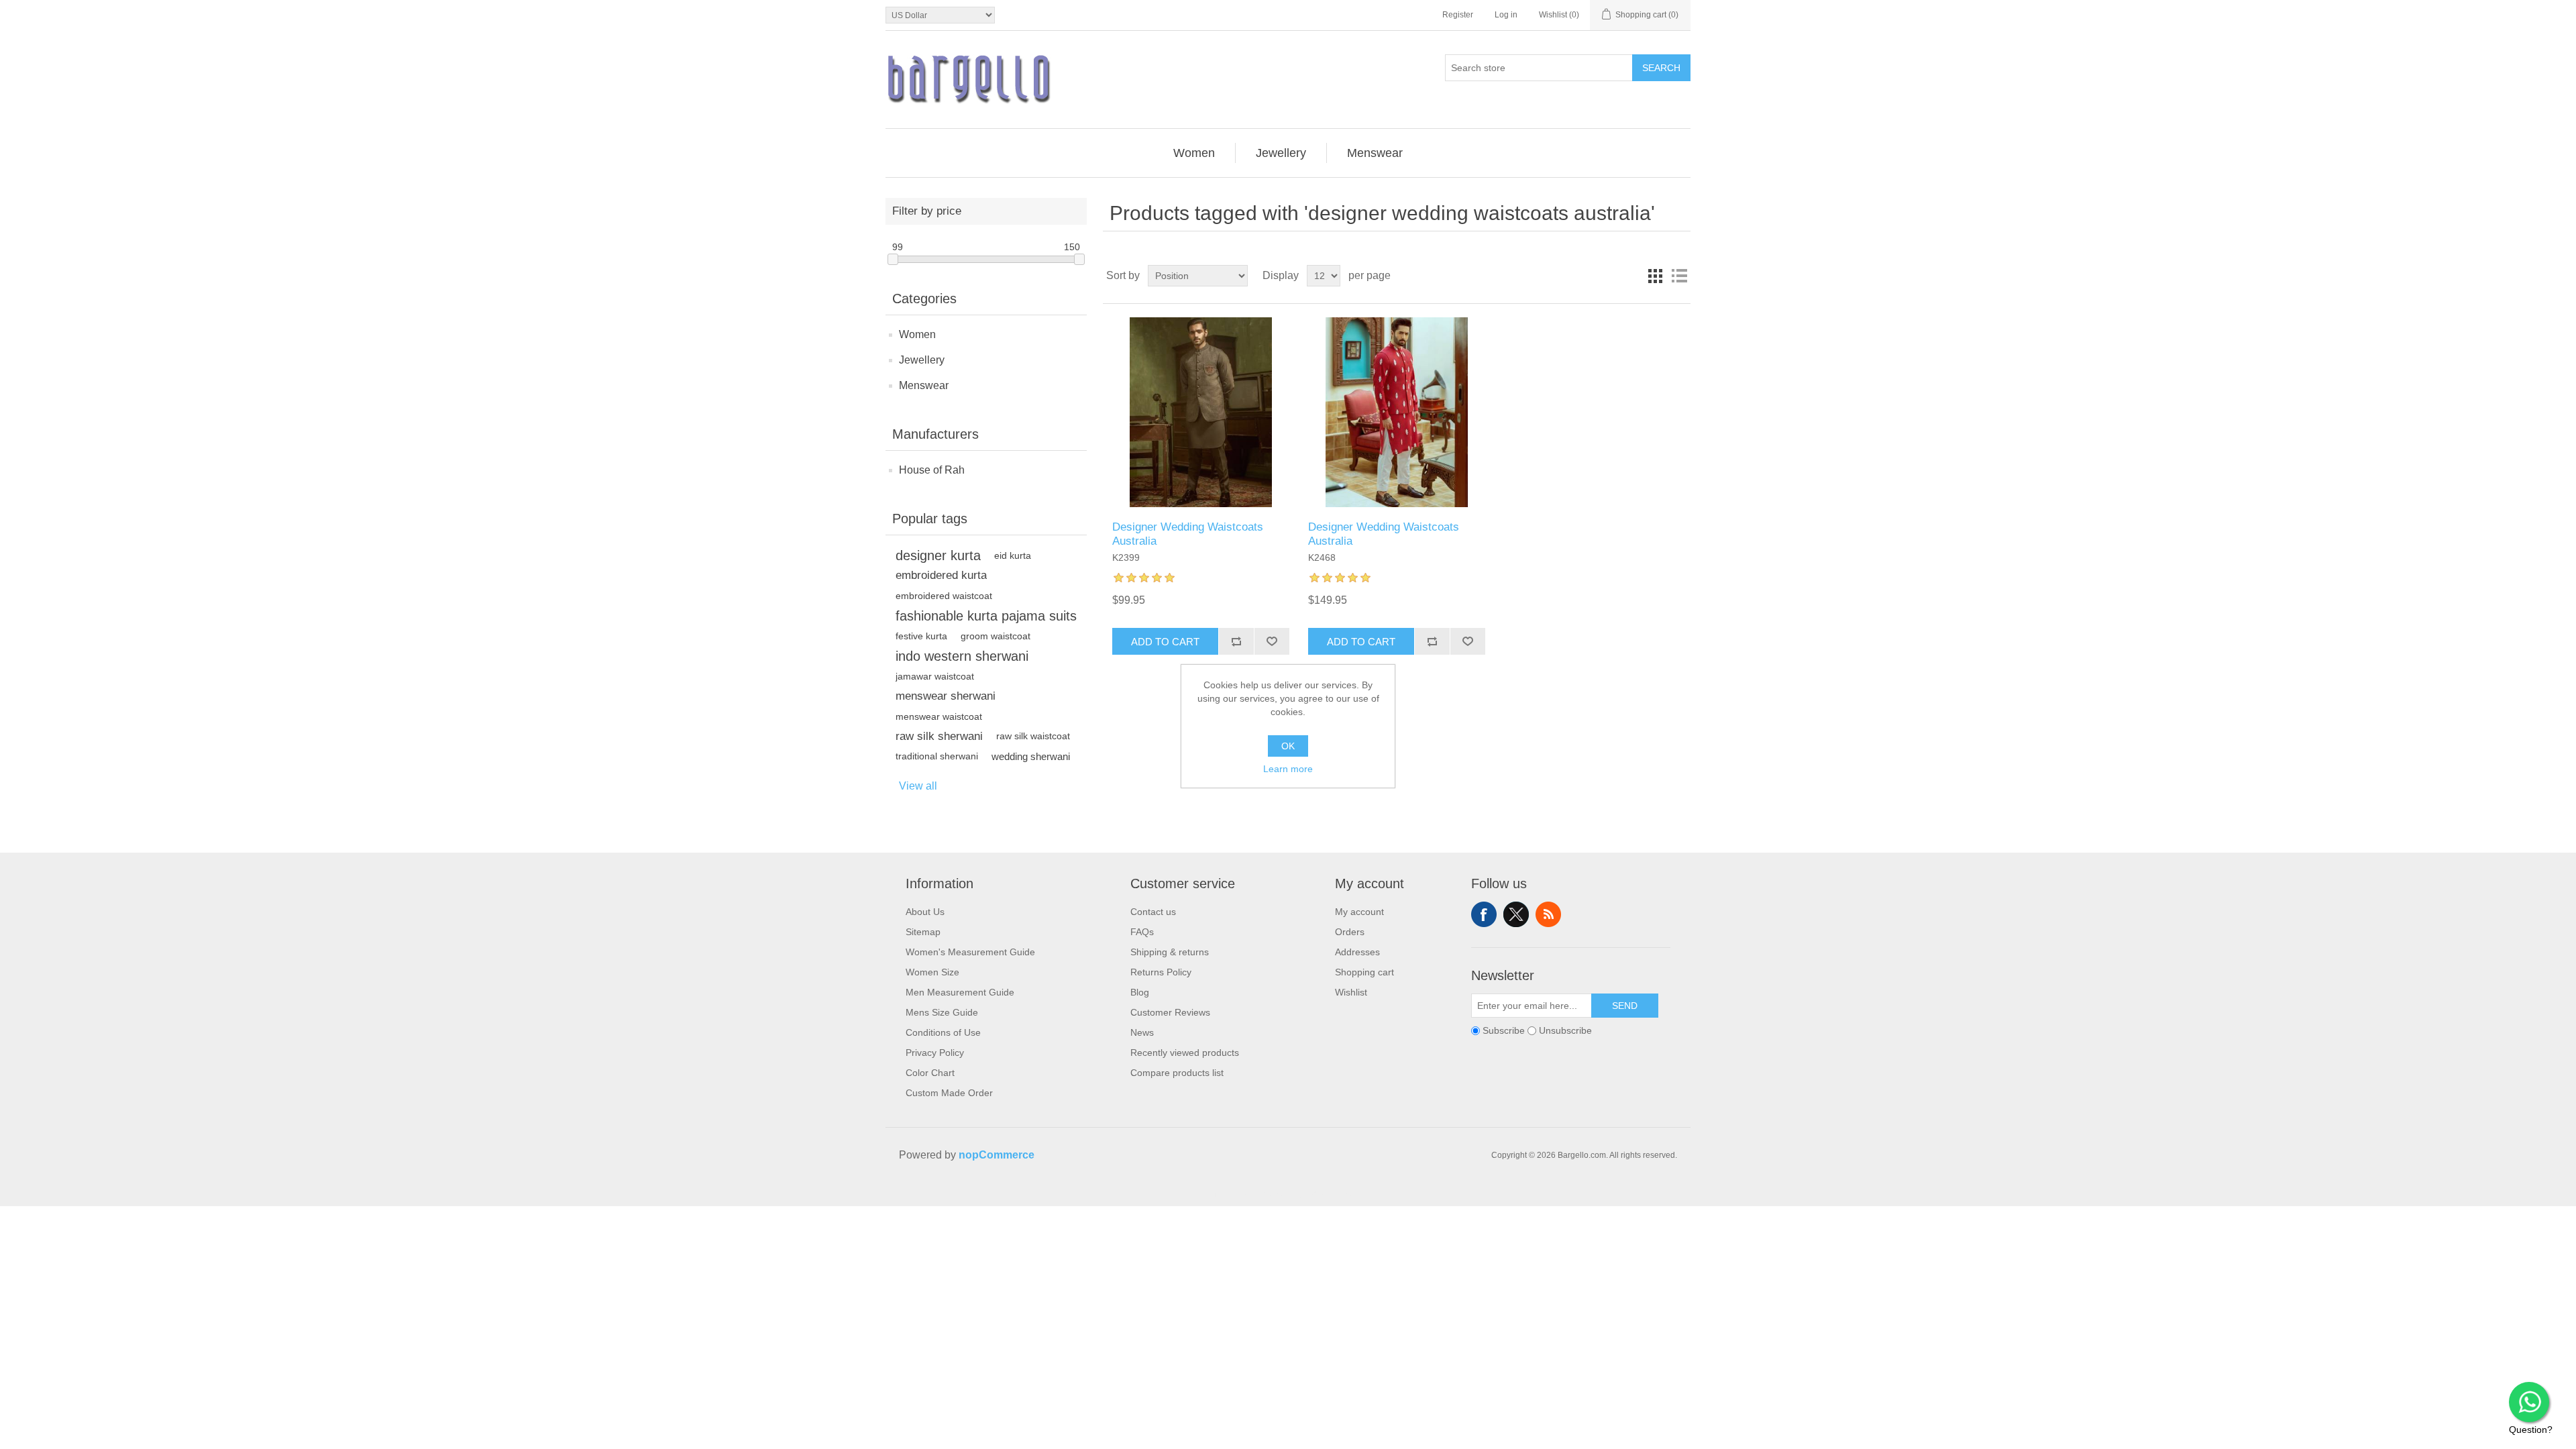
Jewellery (922, 360)
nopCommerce (997, 1155)
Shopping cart (1364, 972)
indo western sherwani (962, 656)
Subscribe (1504, 1030)
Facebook (1484, 914)
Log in (1506, 15)
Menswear (924, 385)
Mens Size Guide (942, 1012)
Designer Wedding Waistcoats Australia (1188, 534)
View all (918, 786)
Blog (1140, 992)
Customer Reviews (1170, 1012)
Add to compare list (1236, 641)
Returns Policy (1161, 972)
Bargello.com (1267, 1194)
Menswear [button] (1375, 153)
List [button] (1679, 276)
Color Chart (930, 1073)
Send (1625, 1006)
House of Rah (932, 470)
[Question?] (2529, 1402)
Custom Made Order (949, 1093)
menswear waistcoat (939, 716)
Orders (1350, 932)
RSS (1548, 914)
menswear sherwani (946, 696)
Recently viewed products (1185, 1053)
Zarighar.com (1337, 1194)
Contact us (1153, 912)
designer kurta (938, 555)
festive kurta (921, 636)
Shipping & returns (1170, 952)
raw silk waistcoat (1033, 736)
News (1142, 1032)
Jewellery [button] (1281, 153)
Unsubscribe (1565, 1030)
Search (1661, 68)
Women (917, 334)
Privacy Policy (935, 1053)
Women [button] (1194, 153)
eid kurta (1013, 555)
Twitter (1516, 914)
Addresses (1357, 952)
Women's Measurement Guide (970, 952)
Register (1458, 15)
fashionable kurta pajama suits (986, 616)
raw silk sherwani (939, 736)
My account (1359, 912)
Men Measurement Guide (960, 992)
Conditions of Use (943, 1032)
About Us (925, 912)
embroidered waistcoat (944, 596)
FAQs (1142, 932)
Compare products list (1177, 1073)
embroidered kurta (941, 575)
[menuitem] (1194, 153)
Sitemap (923, 932)
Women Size (932, 972)
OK (1288, 746)
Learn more (1288, 769)
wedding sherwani (1031, 756)
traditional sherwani (937, 756)
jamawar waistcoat (935, 676)
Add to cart (1165, 642)
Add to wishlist (1272, 641)
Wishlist (1351, 992)
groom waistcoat (996, 636)
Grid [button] (1655, 276)
